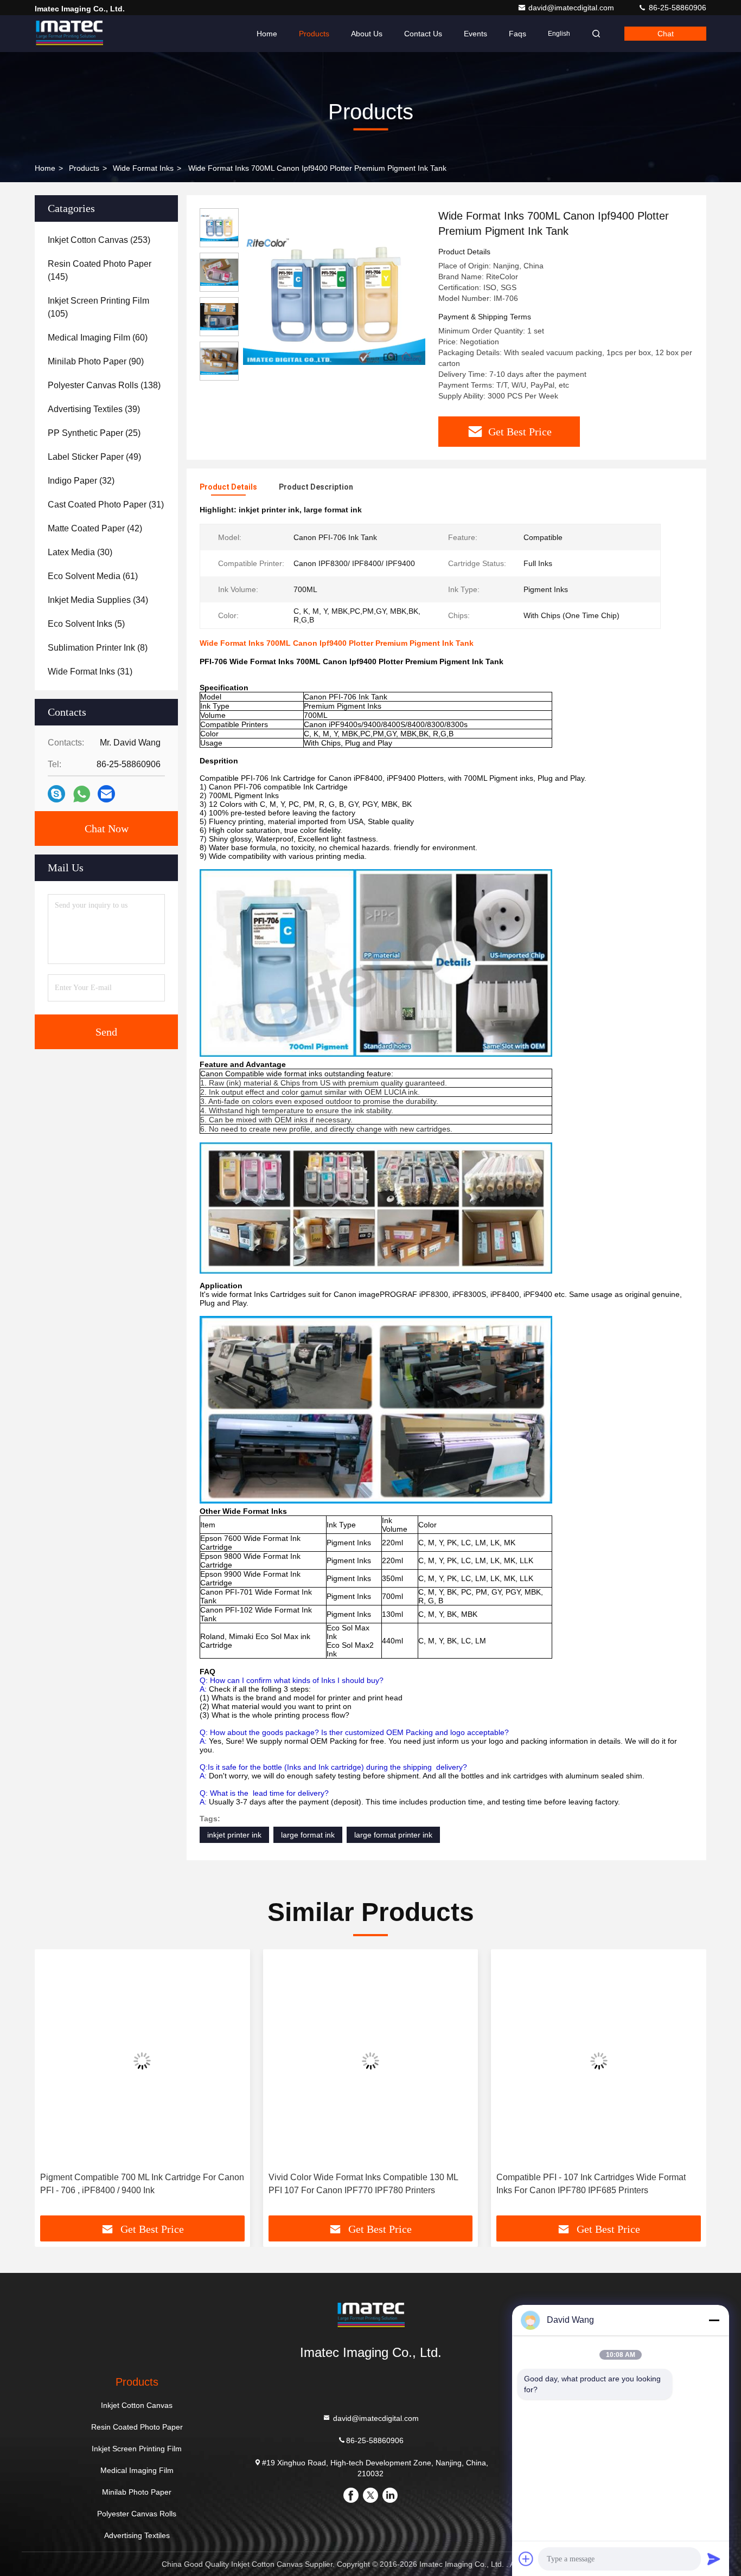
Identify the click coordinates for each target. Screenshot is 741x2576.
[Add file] (526, 2559)
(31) (106, 505)
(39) (94, 409)
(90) (96, 361)
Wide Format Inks (143, 168)
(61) (93, 576)
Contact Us (423, 34)
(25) (94, 433)
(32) (81, 481)
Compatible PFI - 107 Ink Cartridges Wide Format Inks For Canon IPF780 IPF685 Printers (591, 2184)
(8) (98, 648)
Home (267, 34)
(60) (98, 338)
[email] (106, 794)
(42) (95, 528)
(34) (98, 600)
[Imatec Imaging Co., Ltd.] (69, 34)
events (475, 34)
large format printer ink (393, 1835)
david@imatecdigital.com (572, 8)
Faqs (518, 34)
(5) (86, 624)
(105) (98, 307)
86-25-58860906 (676, 8)
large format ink (308, 1835)
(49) (94, 457)
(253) (99, 240)
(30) (80, 552)
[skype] (56, 794)
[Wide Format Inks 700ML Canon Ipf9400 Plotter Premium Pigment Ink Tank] (334, 299)
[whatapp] (82, 794)
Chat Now (107, 828)
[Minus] (714, 2320)
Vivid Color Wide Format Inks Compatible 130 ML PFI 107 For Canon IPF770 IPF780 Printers (363, 2184)
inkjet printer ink (234, 1835)
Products (314, 34)
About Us (367, 34)
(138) (104, 385)
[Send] (714, 2559)
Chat (666, 34)
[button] (54, 2086)
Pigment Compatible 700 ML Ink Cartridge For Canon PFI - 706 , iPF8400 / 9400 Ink (142, 2184)
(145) (100, 270)
